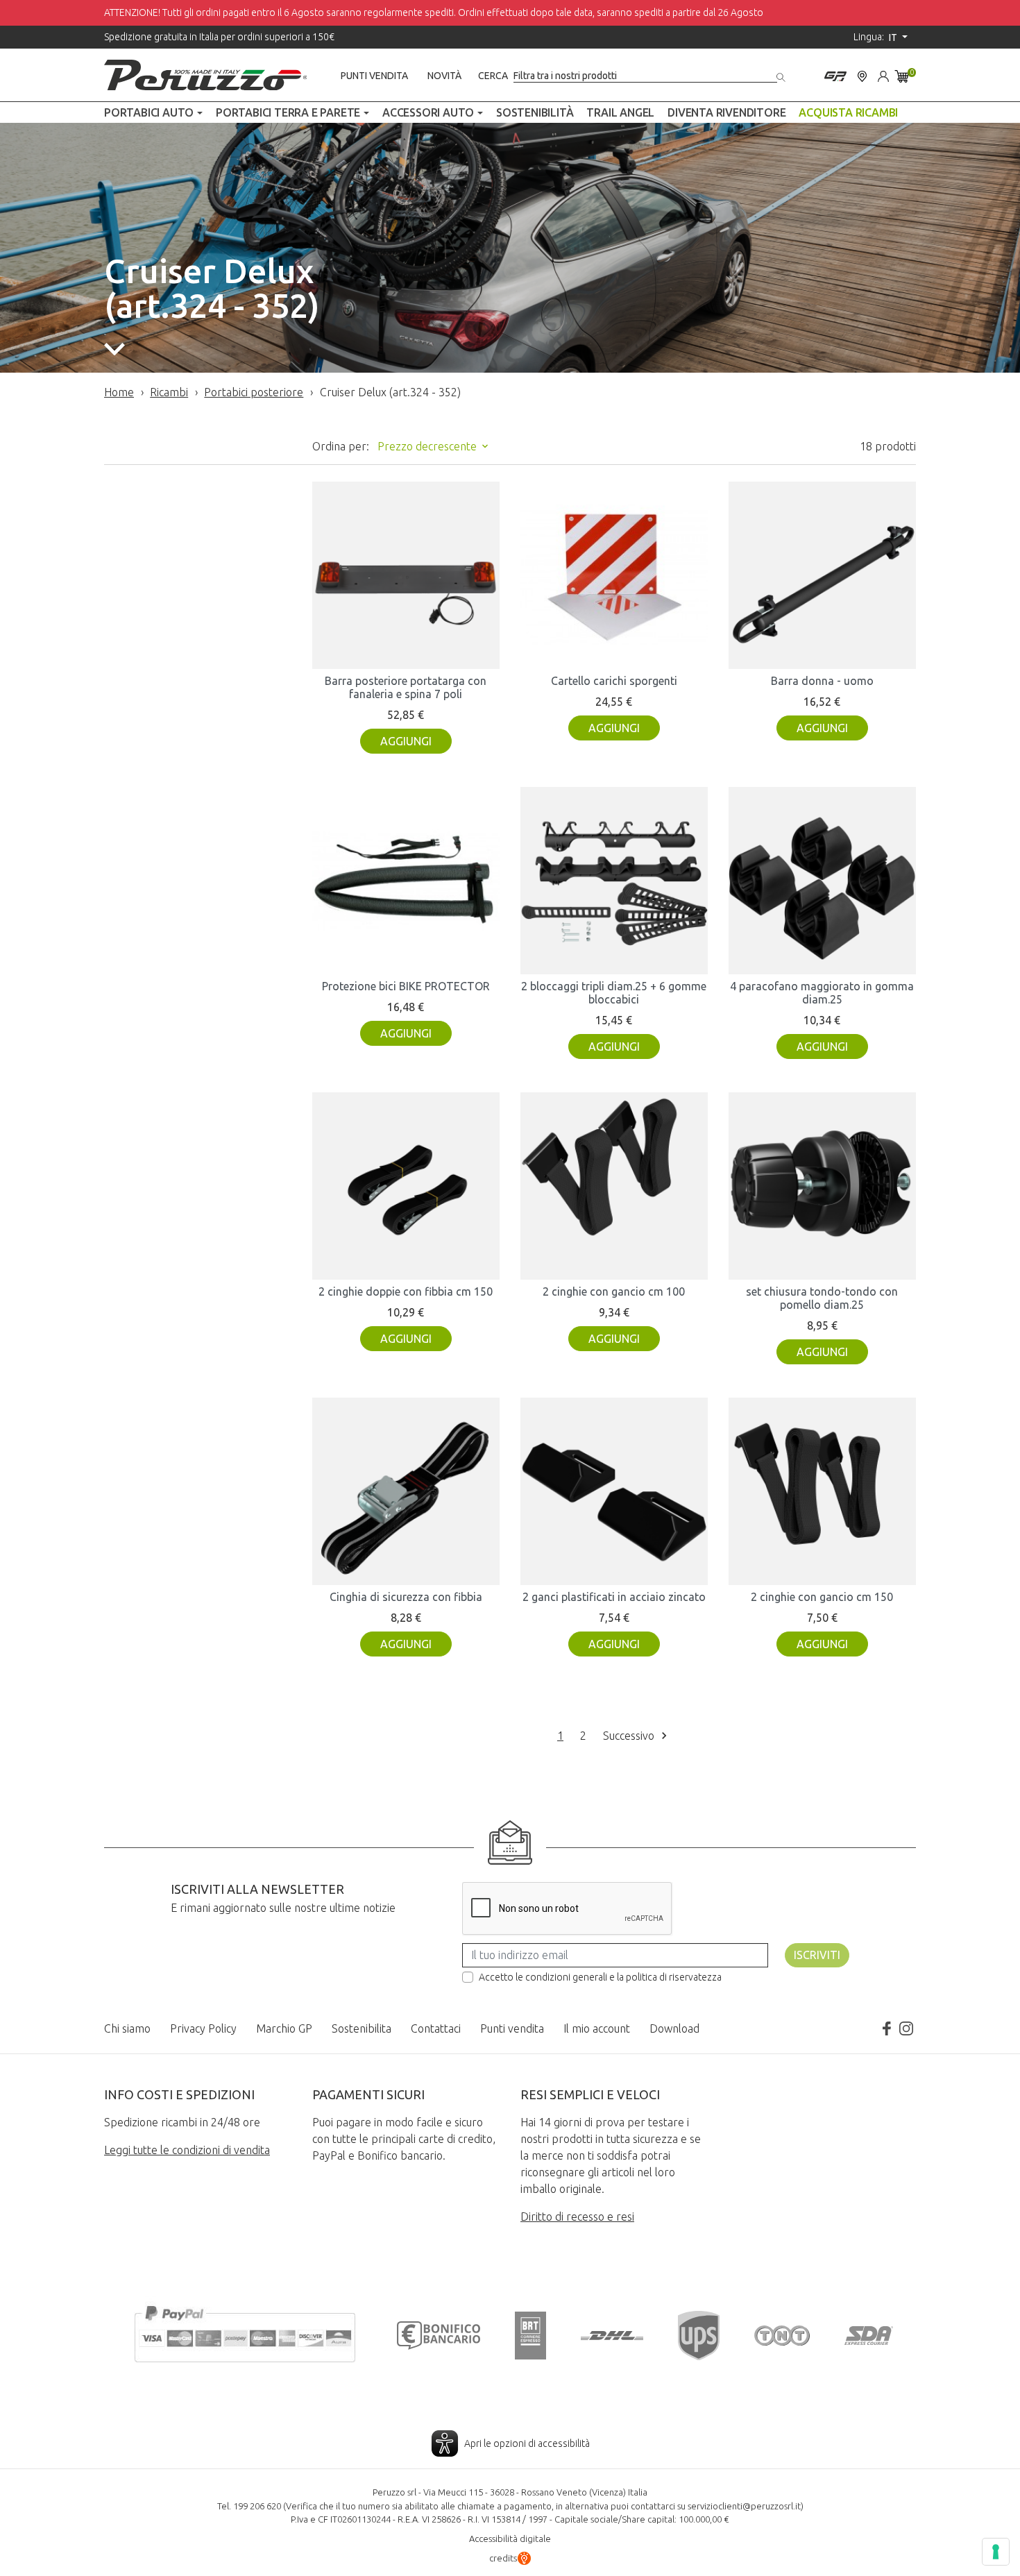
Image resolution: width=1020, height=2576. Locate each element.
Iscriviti (817, 1955)
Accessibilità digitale (510, 2539)
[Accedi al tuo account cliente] (883, 75)
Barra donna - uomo (822, 681)
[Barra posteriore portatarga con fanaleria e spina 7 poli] (406, 575)
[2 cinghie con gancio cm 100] (614, 1186)
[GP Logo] (835, 75)
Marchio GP (284, 2028)
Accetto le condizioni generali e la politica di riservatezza (600, 1977)
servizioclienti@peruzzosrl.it (744, 2506)
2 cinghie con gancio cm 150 (822, 1597)
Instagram (906, 2028)
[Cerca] (782, 75)
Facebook (887, 2028)
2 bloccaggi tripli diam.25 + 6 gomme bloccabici (614, 993)
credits (503, 2558)
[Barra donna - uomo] (822, 575)
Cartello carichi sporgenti (614, 681)
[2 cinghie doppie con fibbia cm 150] (406, 1186)
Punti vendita (374, 76)
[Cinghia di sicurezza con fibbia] (406, 1491)
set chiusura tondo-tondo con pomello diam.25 (822, 1298)
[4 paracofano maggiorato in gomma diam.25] (822, 881)
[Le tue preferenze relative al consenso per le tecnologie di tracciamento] (996, 2552)
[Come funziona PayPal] (245, 2332)
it (894, 37)
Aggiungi (406, 741)
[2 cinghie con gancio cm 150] (822, 1491)
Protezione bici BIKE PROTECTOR (406, 986)
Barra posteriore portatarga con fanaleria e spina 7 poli (406, 687)
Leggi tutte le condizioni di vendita (187, 2150)
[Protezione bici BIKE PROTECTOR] (406, 881)
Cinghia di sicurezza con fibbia (406, 1597)
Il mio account (597, 2028)
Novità (444, 76)
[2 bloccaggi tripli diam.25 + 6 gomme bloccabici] (614, 881)
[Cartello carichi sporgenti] (614, 575)
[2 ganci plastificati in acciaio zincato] (614, 1491)
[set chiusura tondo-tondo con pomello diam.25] (822, 1186)
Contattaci (436, 2028)
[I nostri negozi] (862, 75)
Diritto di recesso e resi (577, 2217)
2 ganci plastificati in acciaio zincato (614, 1597)
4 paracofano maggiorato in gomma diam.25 (822, 993)
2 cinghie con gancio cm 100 (614, 1291)
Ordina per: (341, 446)
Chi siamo (127, 2028)
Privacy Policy (203, 2028)
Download (674, 2028)
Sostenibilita (362, 2028)
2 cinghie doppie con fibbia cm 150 (406, 1291)
